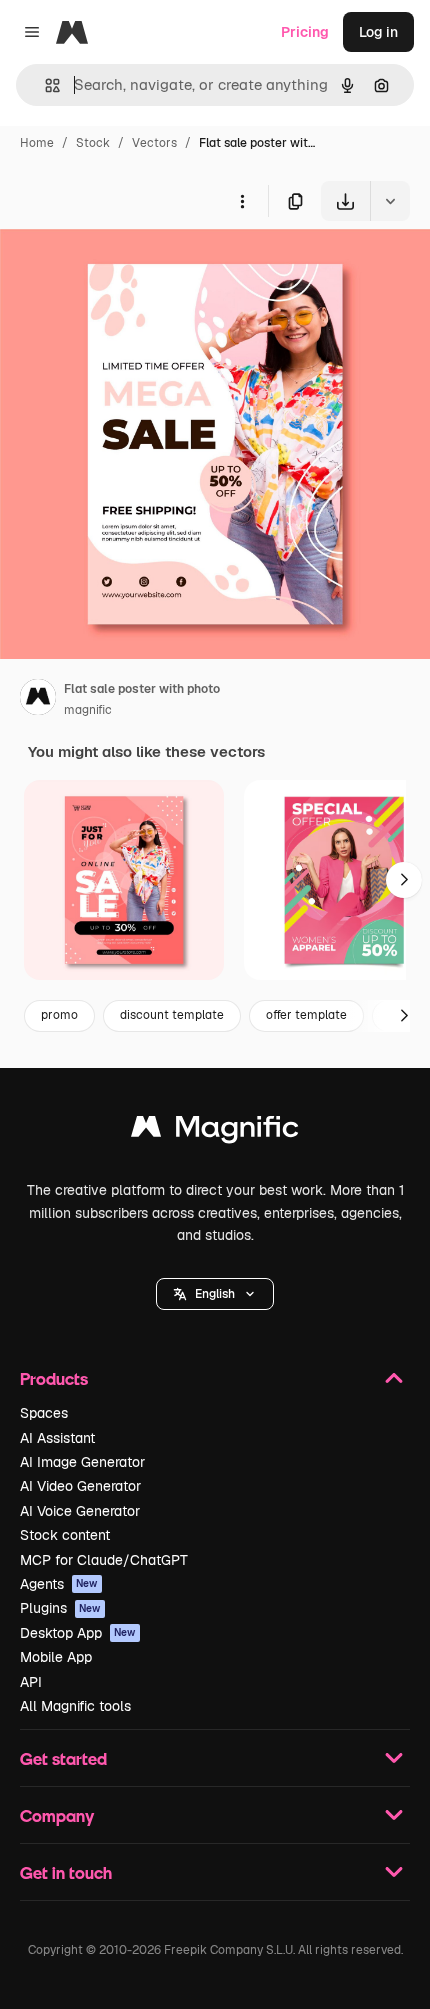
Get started (63, 1758)
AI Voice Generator (80, 1511)
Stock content (65, 1535)
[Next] (404, 880)
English (215, 1294)
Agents (59, 1584)
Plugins (60, 1608)
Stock (93, 143)
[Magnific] (215, 1131)
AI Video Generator (80, 1486)
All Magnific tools (75, 1706)
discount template (172, 1015)
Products (54, 1378)
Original (128, 267)
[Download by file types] (390, 201)
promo (59, 1015)
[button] (215, 1294)
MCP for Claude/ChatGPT (104, 1560)
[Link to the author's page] (38, 700)
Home (37, 143)
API (31, 1682)
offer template (306, 1015)
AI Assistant (57, 1438)
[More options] (242, 201)
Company (57, 1815)
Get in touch (66, 1872)
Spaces (44, 1413)
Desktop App (78, 1633)
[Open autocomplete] (44, 85)
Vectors (154, 143)
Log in (378, 32)
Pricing (305, 32)
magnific (88, 710)
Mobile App (56, 1657)
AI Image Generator (82, 1462)
